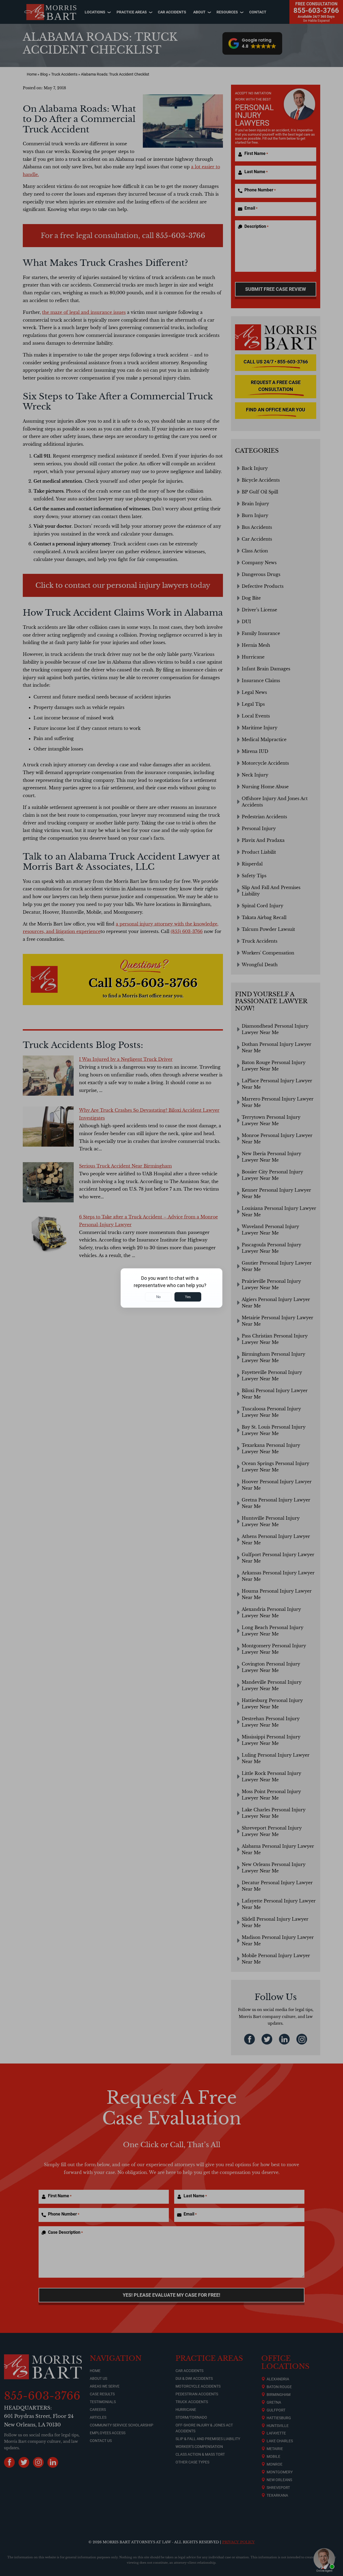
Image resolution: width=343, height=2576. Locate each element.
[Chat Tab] (171, 1288)
